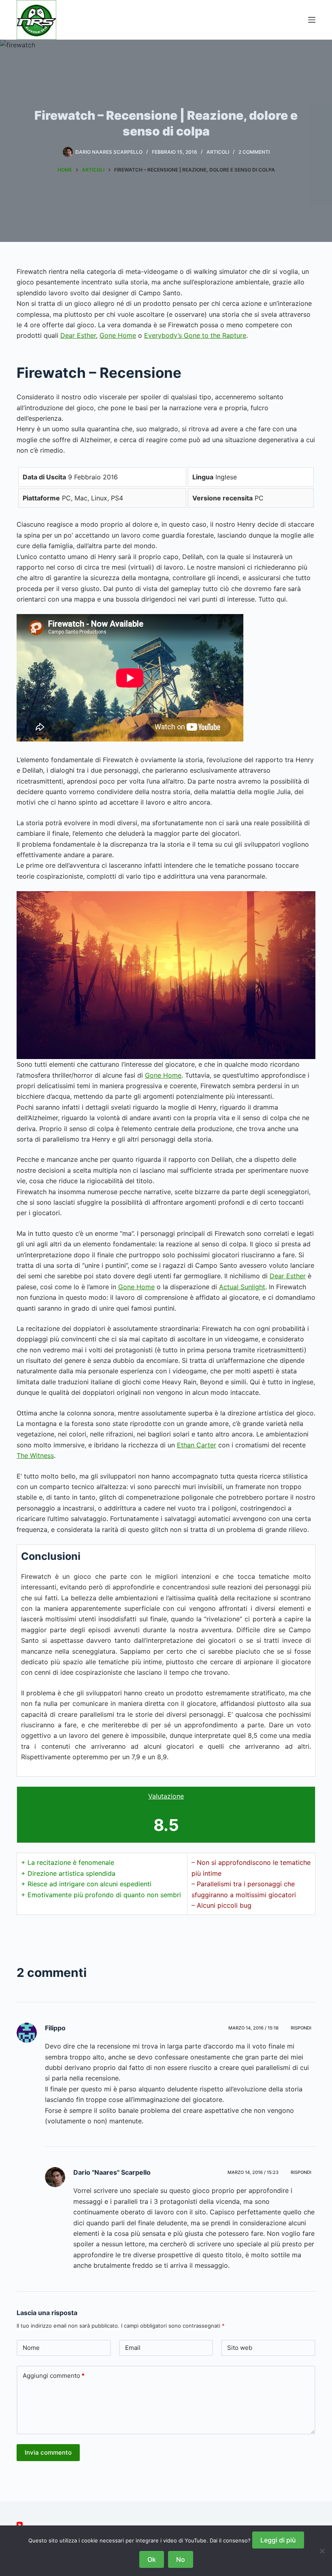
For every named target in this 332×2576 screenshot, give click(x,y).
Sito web (240, 2348)
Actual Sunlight (242, 1287)
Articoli (218, 152)
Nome (31, 2348)
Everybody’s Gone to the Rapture (195, 335)
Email (133, 2348)
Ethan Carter (197, 1445)
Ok (152, 2559)
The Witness (35, 1455)
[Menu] (312, 20)
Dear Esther (78, 335)
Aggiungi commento (54, 2376)
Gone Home (118, 335)
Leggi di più (278, 2540)
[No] (322, 2551)
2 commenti (254, 152)
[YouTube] (20, 2525)
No (181, 2559)
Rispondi (301, 2028)
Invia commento (48, 2452)
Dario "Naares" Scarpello (112, 2172)
